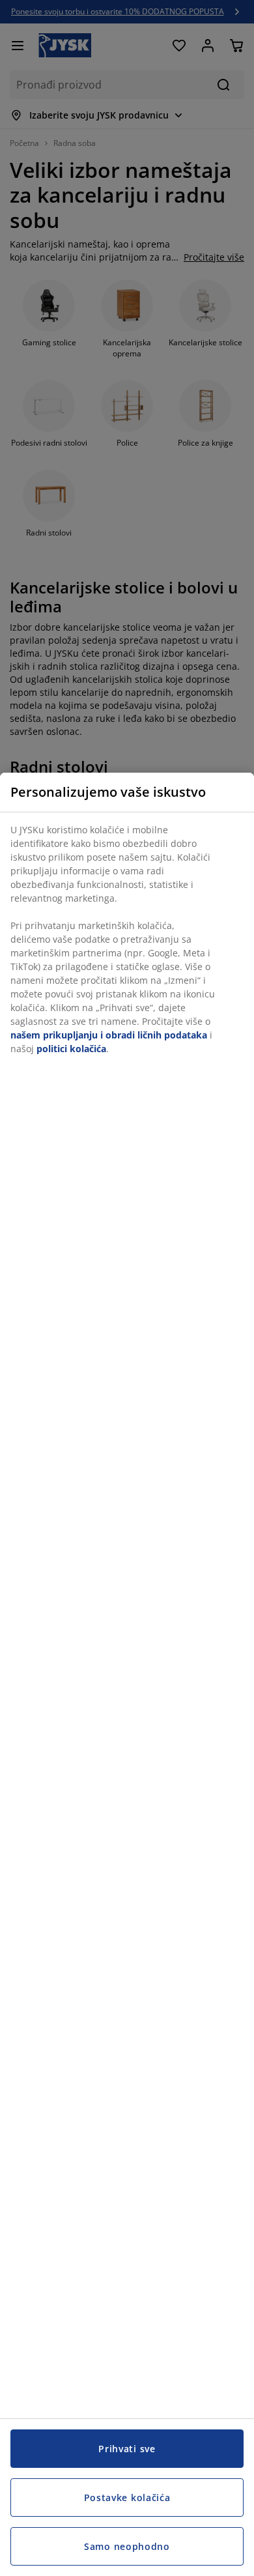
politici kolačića (71, 1049)
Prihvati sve (127, 2449)
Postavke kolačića (127, 2497)
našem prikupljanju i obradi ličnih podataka (109, 1035)
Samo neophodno (127, 2546)
